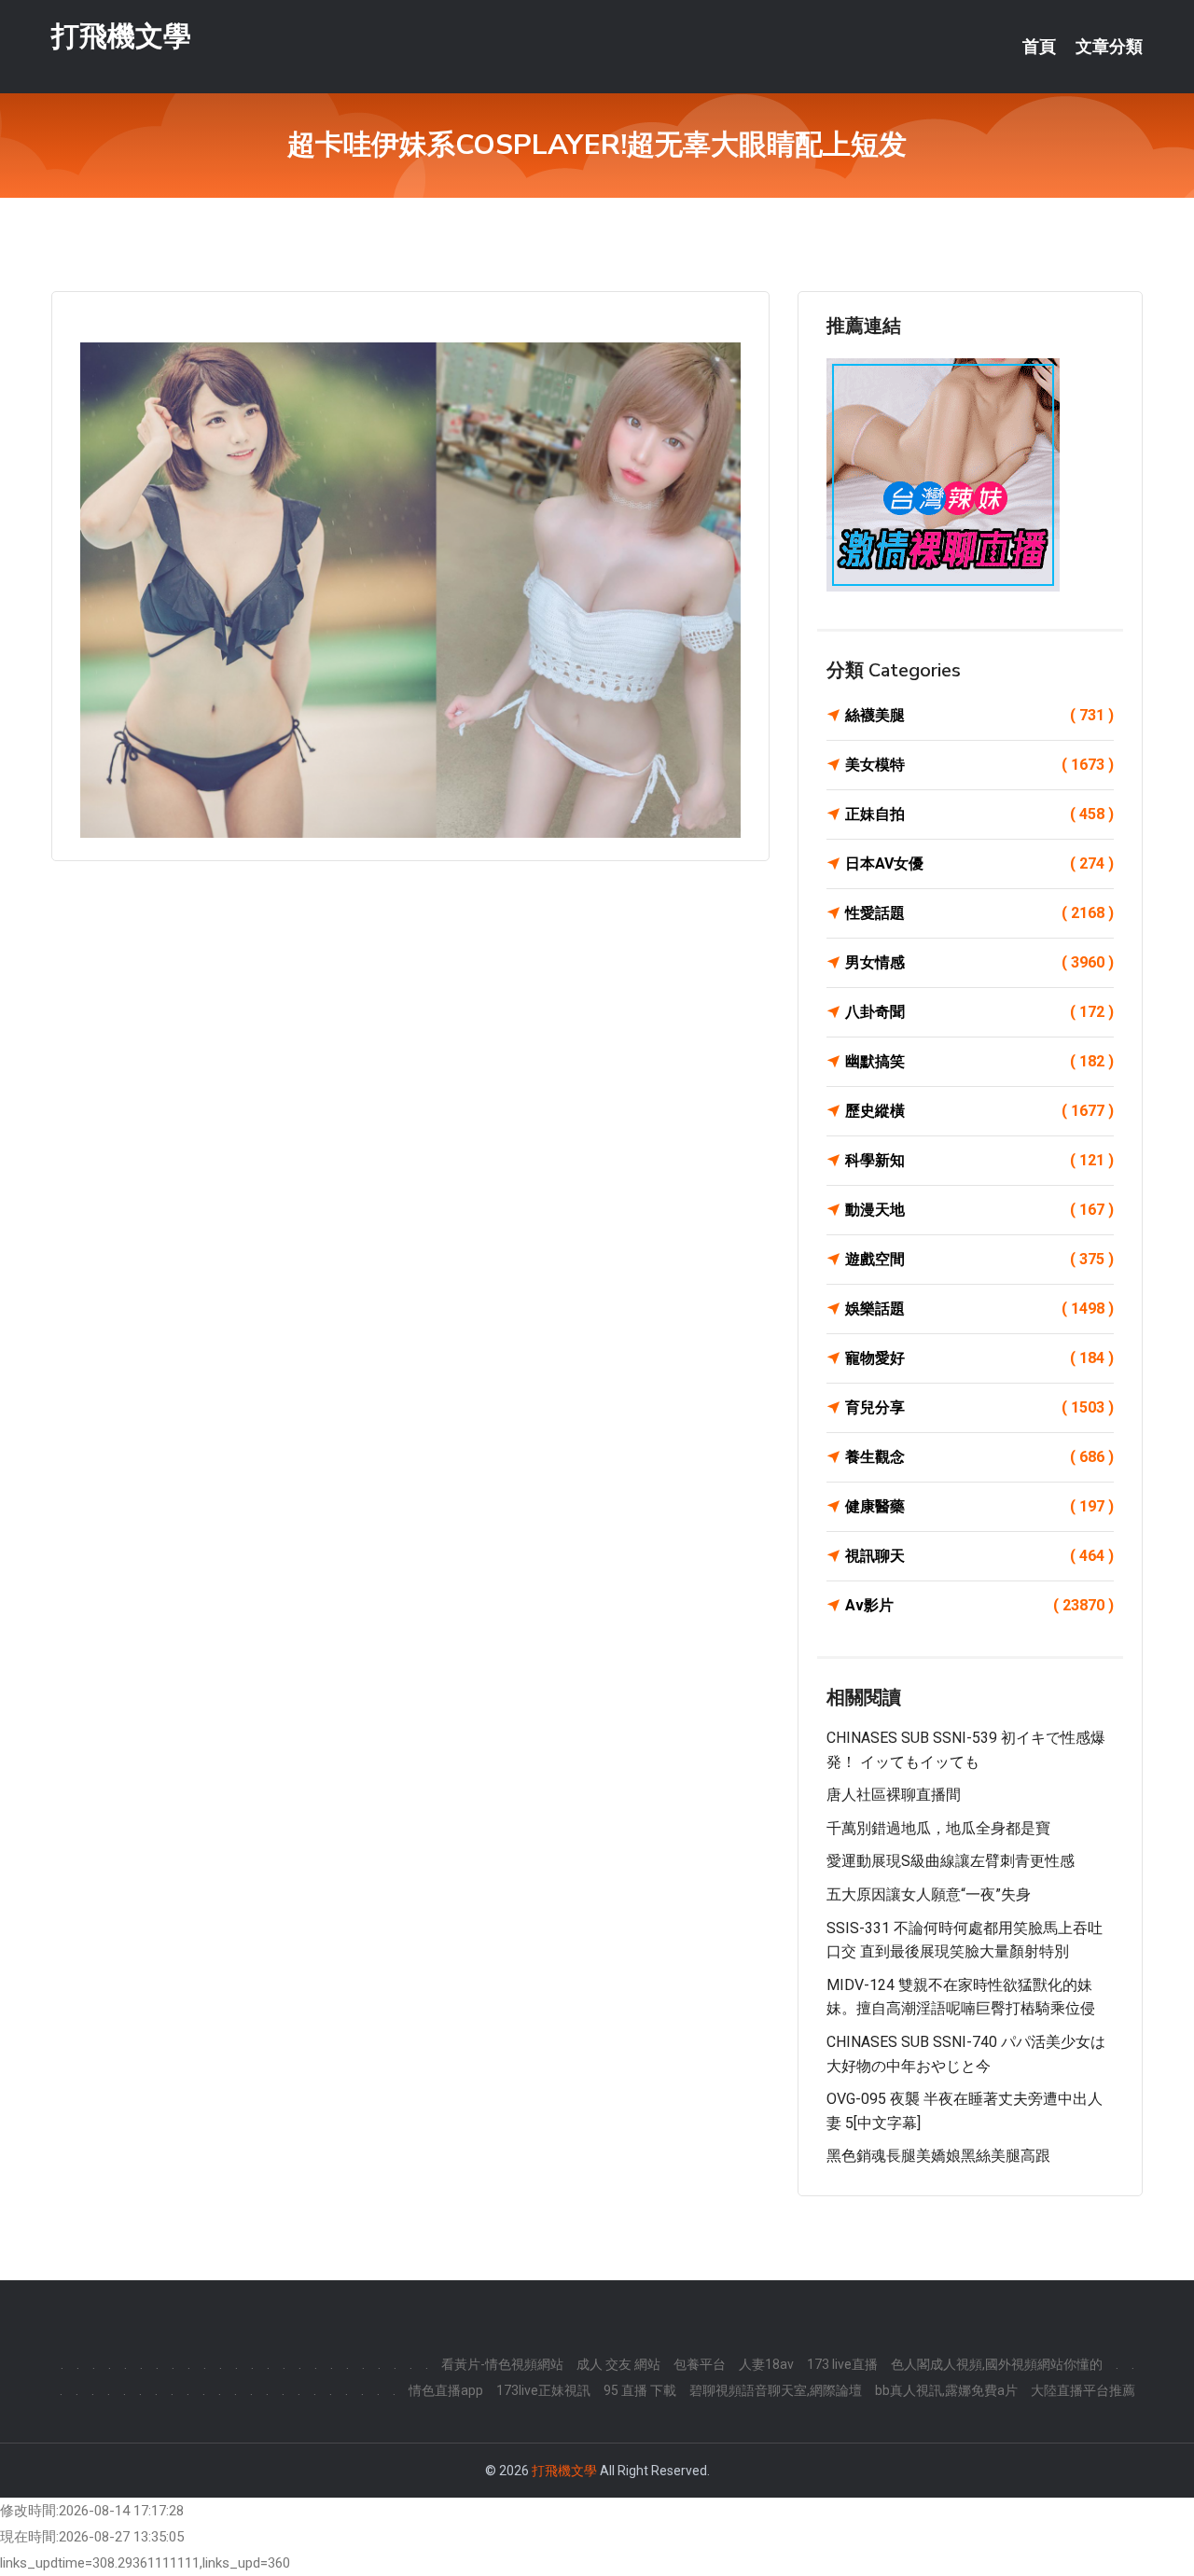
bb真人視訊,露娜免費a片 (946, 2390)
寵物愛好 (979, 1358)
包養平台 (700, 2364)
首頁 (1039, 47)
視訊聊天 (979, 1556)
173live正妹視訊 (543, 2390)
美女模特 (979, 765)
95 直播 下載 (640, 2390)
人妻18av (766, 2364)
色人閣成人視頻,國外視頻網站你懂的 (997, 2364)
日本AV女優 (979, 863)
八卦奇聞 (979, 1012)
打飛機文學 (121, 36)
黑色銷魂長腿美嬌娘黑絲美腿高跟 (938, 2156)
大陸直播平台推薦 (1083, 2390)
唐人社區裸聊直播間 (894, 1795)
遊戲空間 (979, 1259)
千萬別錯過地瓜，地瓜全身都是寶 (938, 1828)
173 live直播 (842, 2364)
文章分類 (1109, 47)
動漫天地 (979, 1210)
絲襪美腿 (979, 715)
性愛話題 (979, 913)
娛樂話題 (979, 1309)
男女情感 (979, 962)
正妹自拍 (979, 814)
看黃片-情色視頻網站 (502, 2364)
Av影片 (979, 1605)
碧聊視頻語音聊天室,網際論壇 (776, 2390)
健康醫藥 (979, 1506)
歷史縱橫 (979, 1111)
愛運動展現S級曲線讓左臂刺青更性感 (951, 1861)
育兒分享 (979, 1407)
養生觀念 (979, 1457)
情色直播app (446, 2390)
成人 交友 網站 (618, 2364)
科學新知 (979, 1160)
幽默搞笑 (979, 1061)
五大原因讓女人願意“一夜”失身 (929, 1894)
